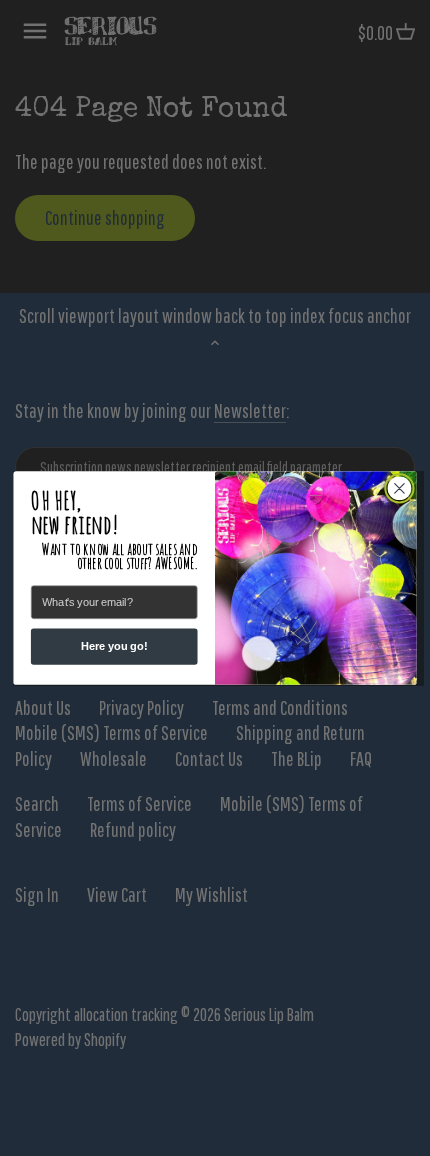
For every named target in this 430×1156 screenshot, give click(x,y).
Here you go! (114, 646)
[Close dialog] (400, 488)
